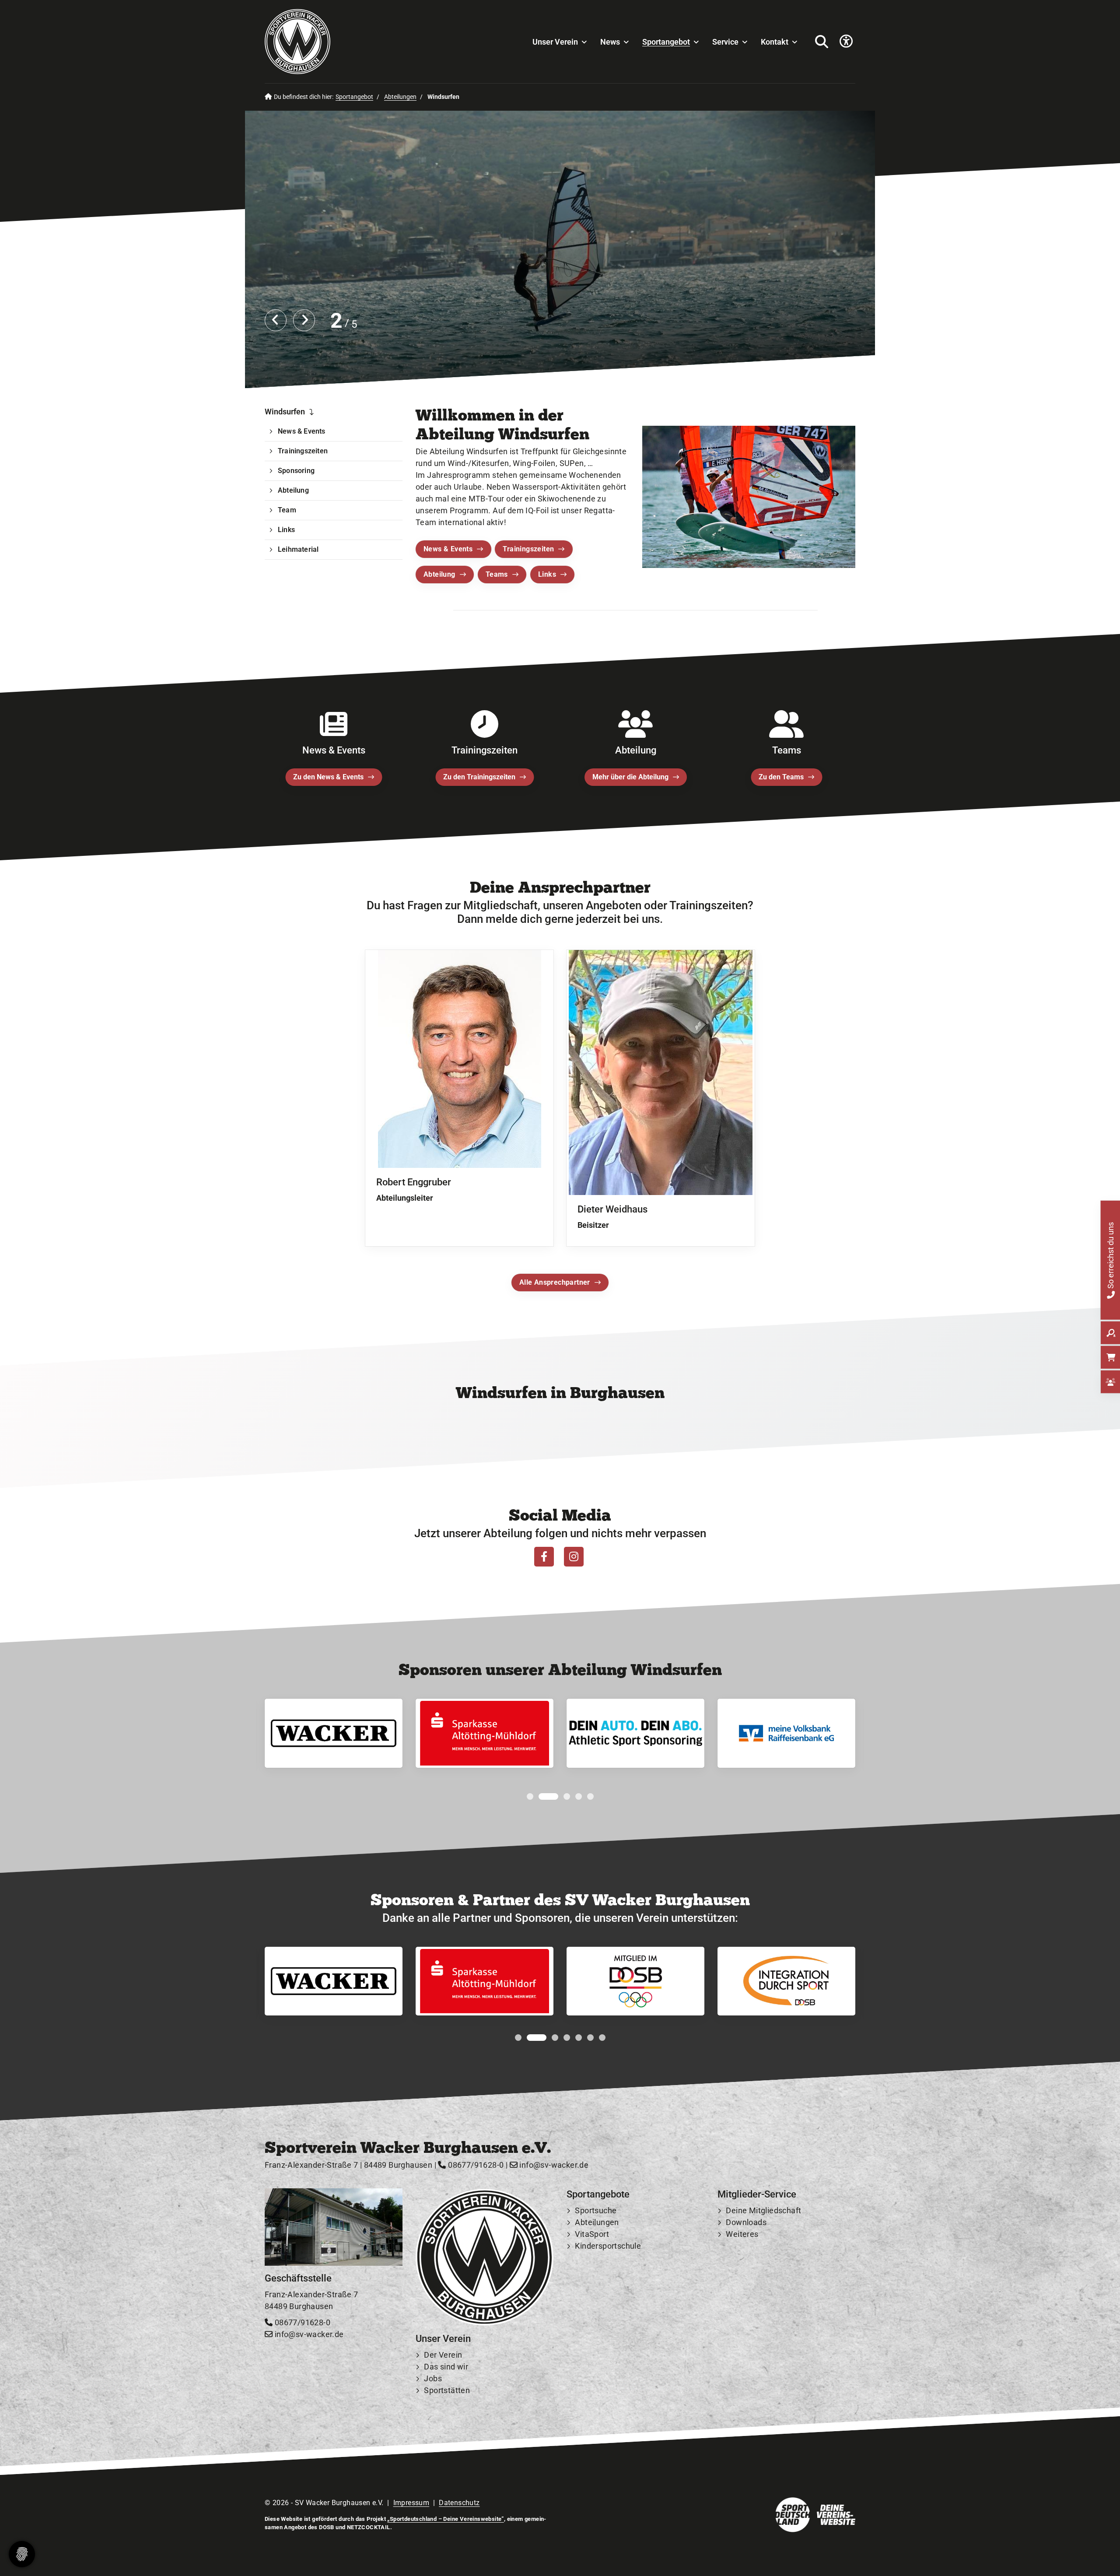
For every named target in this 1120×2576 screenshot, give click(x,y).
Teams (497, 574)
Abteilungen (400, 97)
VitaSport (592, 2234)
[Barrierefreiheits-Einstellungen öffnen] (846, 42)
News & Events (448, 549)
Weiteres (742, 2234)
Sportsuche (596, 2211)
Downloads (746, 2223)
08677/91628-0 (475, 2165)
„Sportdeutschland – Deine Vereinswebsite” (445, 2519)
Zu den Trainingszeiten (479, 777)
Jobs (433, 2379)
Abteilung (439, 574)
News (610, 42)
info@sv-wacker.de (553, 2165)
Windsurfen (285, 412)
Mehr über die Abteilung (630, 777)
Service (725, 42)
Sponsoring (296, 471)
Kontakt (775, 42)
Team (287, 510)
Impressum (411, 2503)
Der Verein (443, 2355)
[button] (530, 1796)
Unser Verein (555, 42)
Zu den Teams (781, 777)
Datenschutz (459, 2503)
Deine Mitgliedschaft (763, 2211)
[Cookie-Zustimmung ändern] (22, 2554)
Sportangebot (666, 42)
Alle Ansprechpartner (555, 1282)
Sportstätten (447, 2391)
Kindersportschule (608, 2246)
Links (547, 574)
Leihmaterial (298, 549)
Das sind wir (446, 2367)
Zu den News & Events (328, 777)
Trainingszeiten (528, 549)
